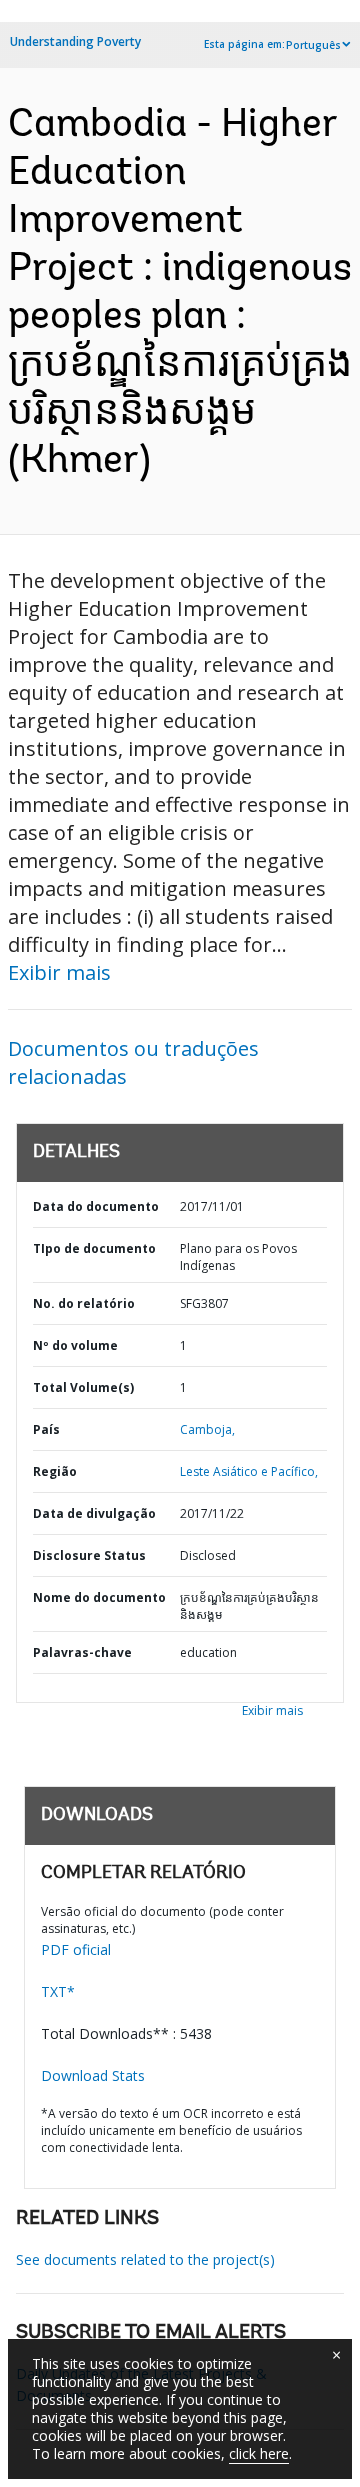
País (46, 1429)
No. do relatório (84, 1303)
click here (259, 2453)
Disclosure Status (89, 1555)
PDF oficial (76, 1949)
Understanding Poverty (75, 41)
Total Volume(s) (83, 1387)
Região (55, 1471)
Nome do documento (99, 1597)
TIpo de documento (94, 1248)
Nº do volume (75, 1345)
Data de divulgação (94, 1513)
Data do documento (96, 1206)
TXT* (58, 1991)
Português (313, 45)
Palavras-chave (82, 1652)
